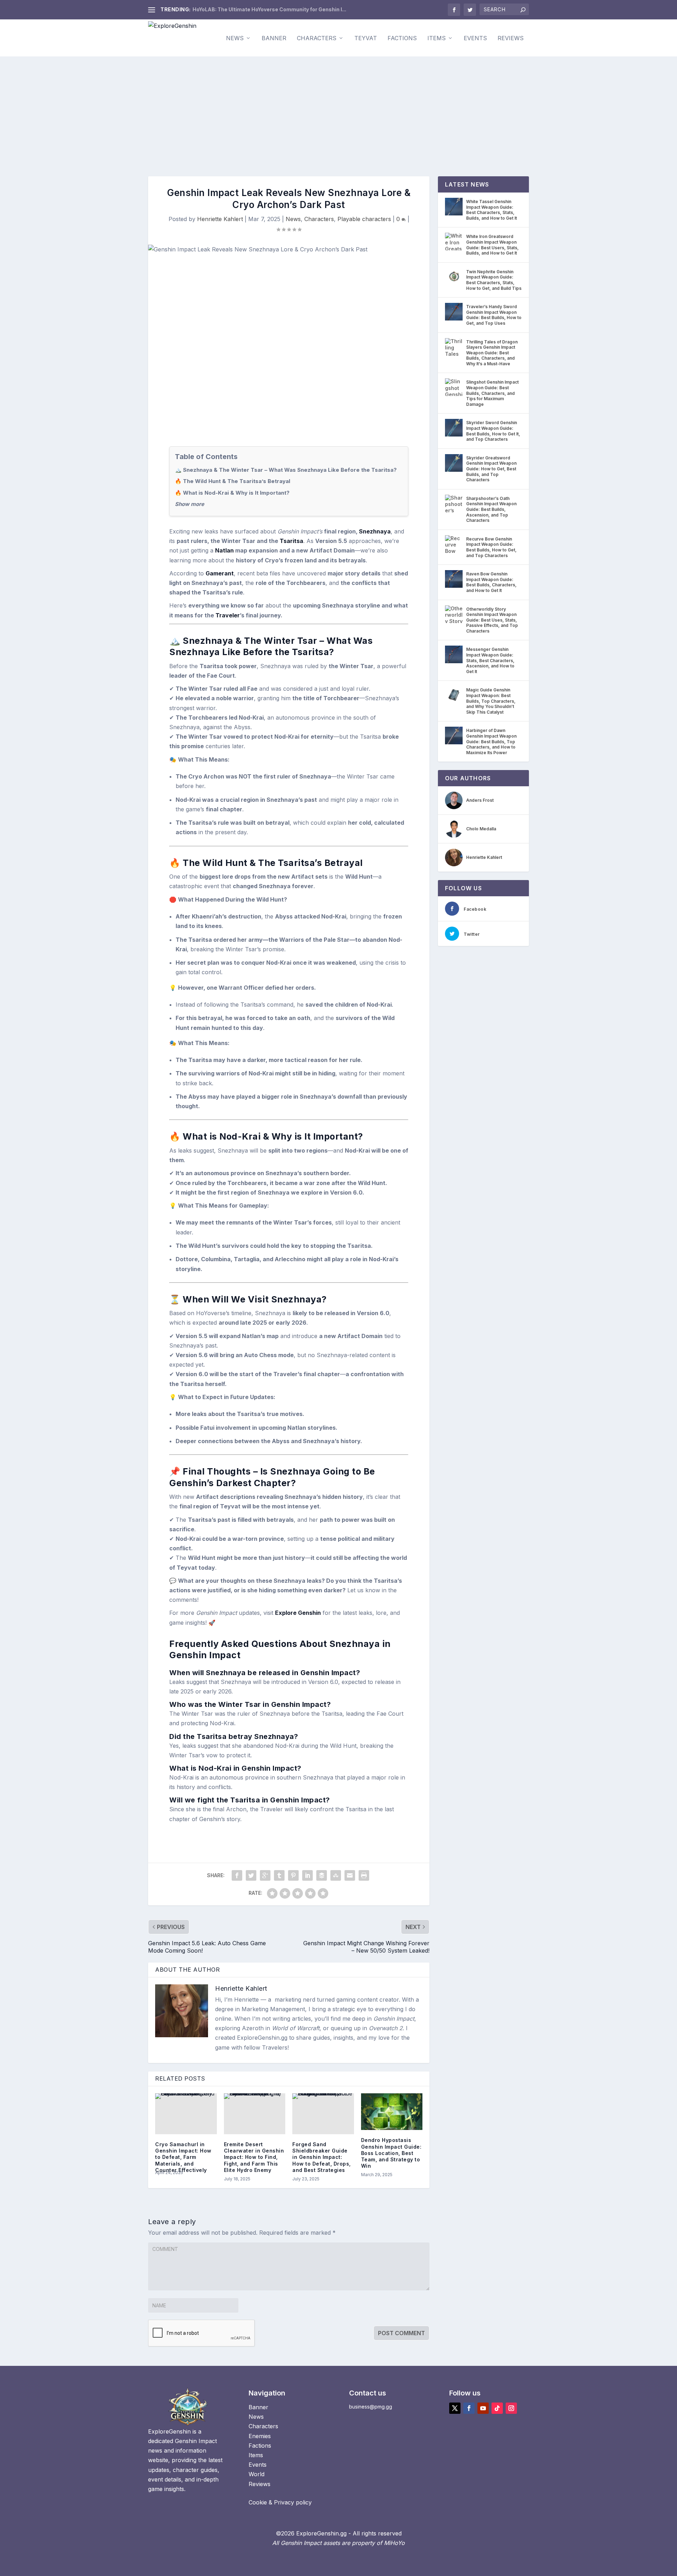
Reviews (511, 38)
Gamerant (220, 573)
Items (437, 38)
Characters (317, 38)
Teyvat (366, 38)
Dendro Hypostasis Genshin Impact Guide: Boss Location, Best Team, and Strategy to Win (391, 2153)
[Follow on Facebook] (469, 2408)
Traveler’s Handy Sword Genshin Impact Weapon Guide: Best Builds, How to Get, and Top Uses (494, 315)
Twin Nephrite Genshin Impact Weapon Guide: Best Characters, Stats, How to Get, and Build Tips (494, 280)
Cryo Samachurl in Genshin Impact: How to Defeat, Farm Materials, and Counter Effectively (183, 2157)
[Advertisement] (338, 109)
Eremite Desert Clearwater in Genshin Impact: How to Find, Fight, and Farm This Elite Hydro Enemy (254, 2157)
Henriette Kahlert (220, 219)
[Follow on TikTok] (497, 2408)
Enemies (260, 2436)
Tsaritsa (291, 541)
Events (475, 38)
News (235, 38)
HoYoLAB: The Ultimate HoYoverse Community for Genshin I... (269, 9)
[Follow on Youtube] (483, 2408)
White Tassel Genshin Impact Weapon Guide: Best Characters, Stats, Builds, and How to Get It (492, 210)
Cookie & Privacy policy (280, 2502)
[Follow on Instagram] (511, 2408)
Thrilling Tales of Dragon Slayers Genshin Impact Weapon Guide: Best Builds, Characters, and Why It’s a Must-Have (492, 353)
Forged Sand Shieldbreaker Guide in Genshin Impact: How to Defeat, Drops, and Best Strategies (322, 2157)
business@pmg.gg (371, 2407)
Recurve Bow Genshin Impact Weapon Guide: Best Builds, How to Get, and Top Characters (491, 547)
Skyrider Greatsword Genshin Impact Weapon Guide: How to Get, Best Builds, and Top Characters (491, 469)
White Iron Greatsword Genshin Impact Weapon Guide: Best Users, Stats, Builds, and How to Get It (492, 245)
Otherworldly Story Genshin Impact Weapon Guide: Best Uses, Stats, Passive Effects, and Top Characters (492, 620)
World (257, 2474)
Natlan (224, 550)
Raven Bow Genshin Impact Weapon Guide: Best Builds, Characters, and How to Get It (491, 582)
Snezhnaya (375, 531)
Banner (274, 38)
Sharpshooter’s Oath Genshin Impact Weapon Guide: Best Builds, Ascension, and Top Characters (491, 509)
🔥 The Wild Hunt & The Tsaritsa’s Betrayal (233, 481)
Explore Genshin (298, 1613)
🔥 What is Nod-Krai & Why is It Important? (232, 493)
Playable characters (364, 219)
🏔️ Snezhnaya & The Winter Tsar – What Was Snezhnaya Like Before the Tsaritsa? (286, 470)
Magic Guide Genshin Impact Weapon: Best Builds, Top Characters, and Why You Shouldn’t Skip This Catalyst (491, 701)
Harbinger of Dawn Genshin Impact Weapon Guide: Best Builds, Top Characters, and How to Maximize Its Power (491, 741)
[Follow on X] (455, 2408)
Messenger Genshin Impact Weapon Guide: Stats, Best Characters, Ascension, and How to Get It (490, 660)
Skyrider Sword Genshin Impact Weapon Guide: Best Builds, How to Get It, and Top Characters (493, 431)
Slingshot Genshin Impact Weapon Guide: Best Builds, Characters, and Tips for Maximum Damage (492, 393)
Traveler (228, 615)
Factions (402, 38)
